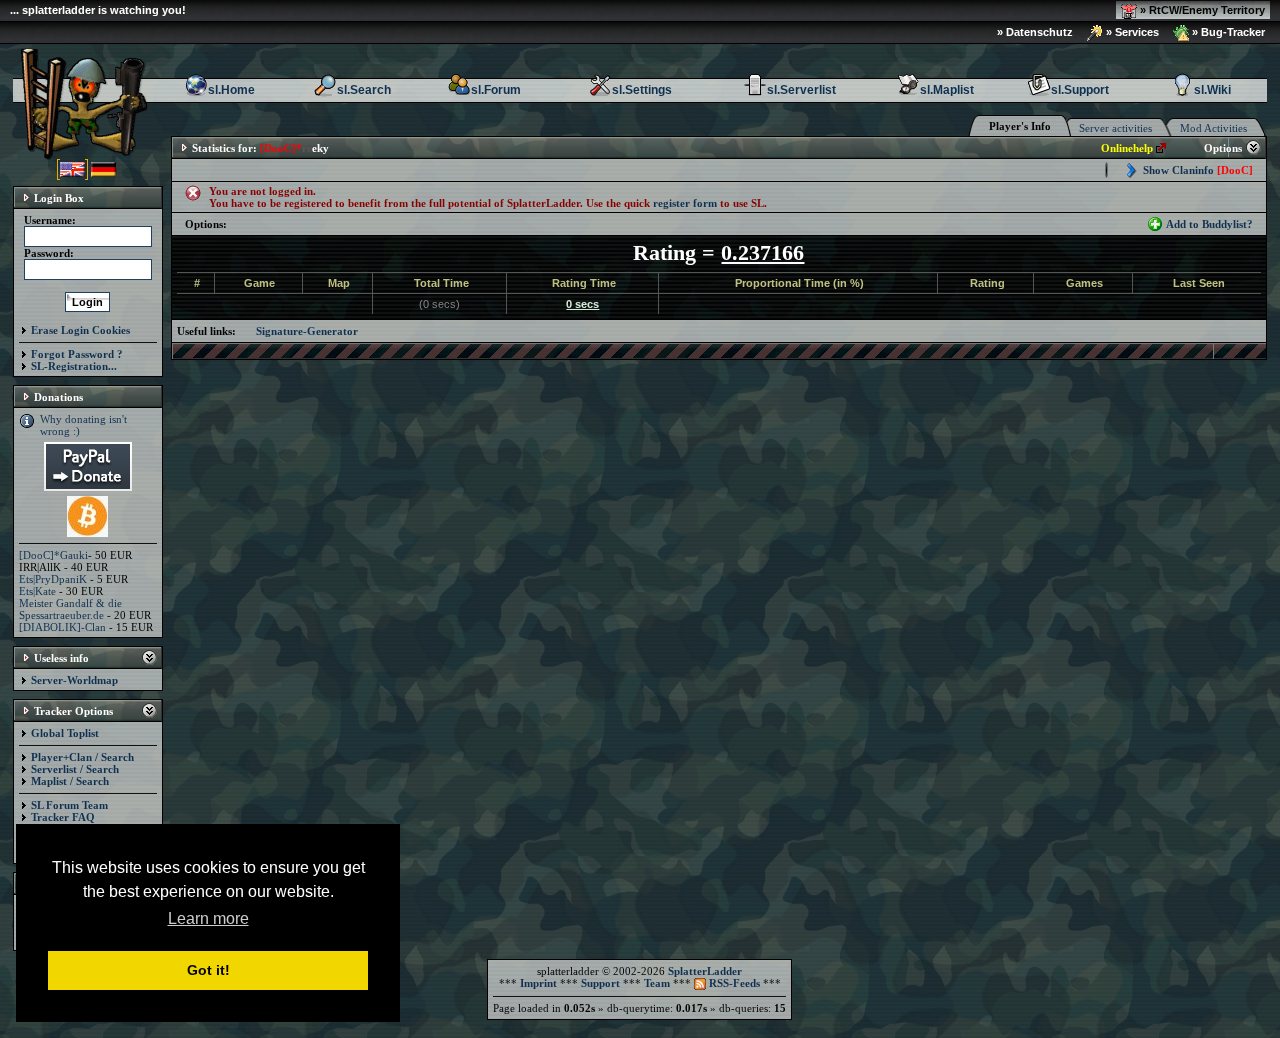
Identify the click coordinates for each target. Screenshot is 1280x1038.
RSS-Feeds (733, 983)
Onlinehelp (1127, 148)
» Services (1131, 32)
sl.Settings (642, 90)
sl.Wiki (1212, 90)
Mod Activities (1213, 128)
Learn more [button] (208, 918)
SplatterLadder (705, 971)
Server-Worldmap (74, 680)
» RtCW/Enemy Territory (1201, 10)
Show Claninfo (1198, 170)
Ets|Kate (37, 591)
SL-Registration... (74, 366)
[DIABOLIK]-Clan (62, 627)
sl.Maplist (947, 90)
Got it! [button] (208, 970)
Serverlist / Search (75, 769)
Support (600, 983)
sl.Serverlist (801, 90)
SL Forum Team (69, 805)
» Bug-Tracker (1227, 32)
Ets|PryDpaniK (53, 579)
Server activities (1115, 128)
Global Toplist (65, 733)
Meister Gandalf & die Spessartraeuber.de (70, 609)
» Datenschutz (1035, 32)
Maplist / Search (70, 781)
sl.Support (1080, 90)
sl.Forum (496, 90)
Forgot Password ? (77, 354)
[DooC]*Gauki (53, 555)
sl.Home (231, 90)
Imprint (538, 983)
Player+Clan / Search (82, 757)
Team (657, 983)
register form (685, 203)
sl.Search (364, 90)
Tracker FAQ (63, 817)
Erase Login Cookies (80, 330)
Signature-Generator (307, 331)
